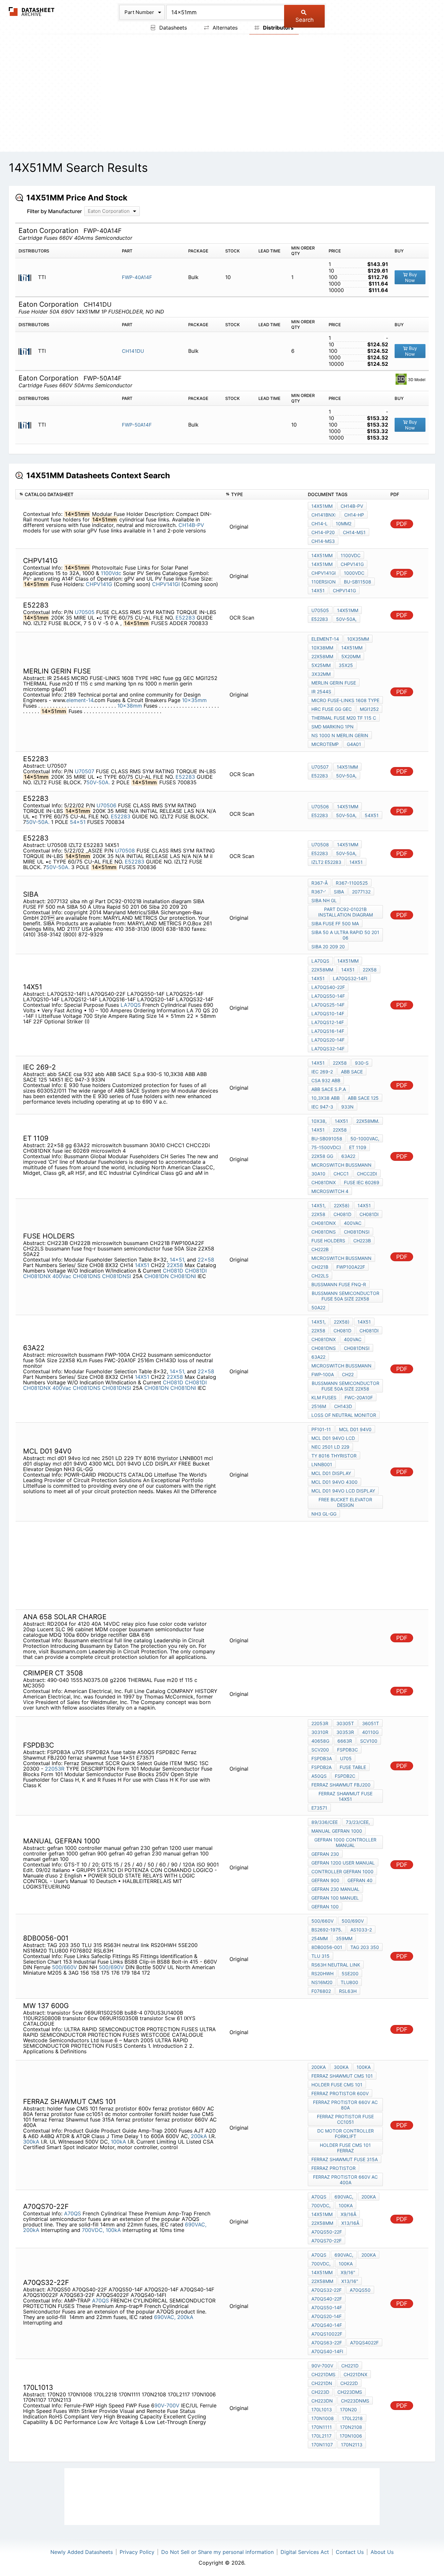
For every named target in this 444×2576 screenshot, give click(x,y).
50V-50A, (346, 619)
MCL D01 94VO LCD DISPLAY (343, 1491)
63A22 (348, 1156)
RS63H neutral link (336, 1965)
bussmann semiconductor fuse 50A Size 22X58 (346, 1296)
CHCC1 (341, 1174)
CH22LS (320, 1276)
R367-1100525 (352, 883)
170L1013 (322, 2409)
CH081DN (157, 1276)
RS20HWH (322, 1974)
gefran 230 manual (335, 1889)
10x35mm (194, 700)
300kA (31, 2142)
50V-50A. (98, 782)
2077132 (361, 892)
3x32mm (321, 674)
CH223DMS (350, 2392)
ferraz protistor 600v (340, 2093)
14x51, (177, 1260)
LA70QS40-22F (328, 987)
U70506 (106, 805)
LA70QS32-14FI (350, 978)
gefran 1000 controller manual (345, 1842)
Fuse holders (328, 1241)
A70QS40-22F (327, 2299)
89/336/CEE (325, 1822)
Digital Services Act (305, 2552)
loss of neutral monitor (344, 1415)
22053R (55, 1769)
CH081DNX (324, 1182)
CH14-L (320, 524)
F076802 (321, 1991)
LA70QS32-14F (328, 1049)
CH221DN (322, 2383)
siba (339, 892)
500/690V (111, 1967)
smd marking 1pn (333, 727)
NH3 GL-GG (324, 1514)
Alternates (224, 28)
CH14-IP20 (323, 532)
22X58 (175, 1265)
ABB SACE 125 (363, 1098)
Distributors (278, 28)
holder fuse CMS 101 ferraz (345, 2148)
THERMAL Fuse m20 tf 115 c (344, 718)
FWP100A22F (351, 1267)
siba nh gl (324, 900)
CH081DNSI (117, 1276)
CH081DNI (183, 1276)
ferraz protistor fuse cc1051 (345, 2119)
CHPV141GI (167, 584)
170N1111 (322, 2427)
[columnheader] (119, 494)
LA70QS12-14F (328, 1022)
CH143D (343, 1406)
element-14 (80, 700)
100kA (118, 2142)
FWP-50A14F (137, 425)
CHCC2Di (367, 1174)
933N (347, 1107)
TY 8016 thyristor (334, 1456)
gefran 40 (360, 1880)
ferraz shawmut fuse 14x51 (346, 1796)
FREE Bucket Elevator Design (345, 1502)
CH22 (348, 1374)
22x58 (370, 970)
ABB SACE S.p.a (329, 1089)
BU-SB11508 (358, 582)
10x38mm (130, 706)
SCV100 (369, 1741)
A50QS (319, 1776)
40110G (370, 1732)
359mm (344, 1938)
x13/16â (350, 2223)
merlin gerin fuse (334, 683)
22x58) (342, 1205)
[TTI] (27, 277)
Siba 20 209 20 (328, 947)
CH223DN (322, 2401)
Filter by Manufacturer (54, 211)
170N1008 (323, 2418)
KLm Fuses (324, 1397)
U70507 (85, 771)
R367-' (319, 892)
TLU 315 (320, 1956)
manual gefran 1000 (337, 1831)
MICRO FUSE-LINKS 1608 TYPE (345, 700)
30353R (345, 1732)
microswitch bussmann (341, 1165)
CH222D (349, 2383)
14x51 (318, 590)
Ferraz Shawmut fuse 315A (345, 2159)
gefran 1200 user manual (343, 1863)
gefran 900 (325, 1880)
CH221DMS (323, 2374)
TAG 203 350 (365, 1947)
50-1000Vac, (365, 1139)
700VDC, (93, 2230)
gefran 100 (325, 1907)
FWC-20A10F (359, 1397)
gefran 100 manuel (335, 1898)
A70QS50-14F (327, 2307)
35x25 (346, 665)
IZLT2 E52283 (326, 862)
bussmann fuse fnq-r (339, 1284)
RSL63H (348, 1991)
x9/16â (348, 2214)
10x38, (319, 1121)
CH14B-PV (191, 525)
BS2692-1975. (327, 1930)
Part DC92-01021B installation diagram (346, 912)
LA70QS (131, 1005)
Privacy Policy (137, 2552)
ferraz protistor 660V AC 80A (345, 2105)
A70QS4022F (364, 2343)
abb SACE (352, 1072)
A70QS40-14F (327, 2325)
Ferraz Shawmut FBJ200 (341, 1785)
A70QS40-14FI (327, 2351)
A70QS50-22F (327, 2232)
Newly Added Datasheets (82, 2552)
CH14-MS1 (354, 532)
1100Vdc (111, 573)
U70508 (125, 851)
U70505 (85, 612)
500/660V (65, 1967)
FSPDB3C (347, 1750)
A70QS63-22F (327, 2343)
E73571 (319, 1808)
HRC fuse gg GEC (332, 709)
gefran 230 (325, 1854)
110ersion (324, 582)
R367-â (320, 883)
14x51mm (322, 506)
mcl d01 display (331, 1473)
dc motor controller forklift (346, 2134)
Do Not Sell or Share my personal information (217, 2552)
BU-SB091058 (327, 1139)
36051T (371, 1723)
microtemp (325, 744)
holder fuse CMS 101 (337, 2085)
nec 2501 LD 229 (330, 1447)
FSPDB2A (321, 1767)
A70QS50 (360, 2290)
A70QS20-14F (326, 2316)
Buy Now (411, 277)
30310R (320, 1732)
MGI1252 (369, 709)
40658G (320, 1741)
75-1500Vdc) (326, 1147)
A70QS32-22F (326, 2290)
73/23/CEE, (358, 1822)
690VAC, (196, 2224)
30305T (345, 1723)
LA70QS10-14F (328, 1013)
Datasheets (172, 28)
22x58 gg (322, 1156)
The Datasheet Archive (32, 12)
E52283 (185, 618)
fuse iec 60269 (362, 1182)
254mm (320, 1938)
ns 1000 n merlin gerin (340, 735)
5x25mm (321, 665)
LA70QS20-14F (328, 1040)
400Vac (62, 1276)
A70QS (72, 2213)
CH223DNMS (355, 2401)
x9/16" (348, 2272)
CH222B (320, 1249)
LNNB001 (322, 1464)
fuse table (353, 1767)
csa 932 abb (326, 1080)
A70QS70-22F (326, 2241)
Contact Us (350, 2552)
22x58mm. (368, 1121)
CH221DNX (355, 2374)
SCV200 (320, 1750)
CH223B (362, 1241)
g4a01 (354, 744)
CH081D (173, 1271)
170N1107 (322, 2445)
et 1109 (358, 1147)
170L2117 (321, 2436)
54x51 (78, 822)
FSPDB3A (322, 1758)
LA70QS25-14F (328, 1005)
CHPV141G (100, 584)
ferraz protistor (333, 2168)
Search (305, 20)
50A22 (318, 1307)
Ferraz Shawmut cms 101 (342, 2076)
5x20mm (351, 656)
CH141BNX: (324, 515)
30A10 (318, 1174)
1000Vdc (354, 573)
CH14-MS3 (323, 541)
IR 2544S (321, 692)
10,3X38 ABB (326, 1098)
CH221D (350, 2366)
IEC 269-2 (322, 1072)
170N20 (348, 2409)
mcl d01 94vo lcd (333, 1438)
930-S (362, 1063)
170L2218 (352, 2418)
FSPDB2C (345, 1776)
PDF (402, 524)
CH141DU (133, 351)
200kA (199, 2136)
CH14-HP (354, 515)
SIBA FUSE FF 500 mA (335, 923)
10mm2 (344, 524)
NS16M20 (322, 1982)
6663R (345, 1741)
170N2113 (352, 2445)
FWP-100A (323, 1374)
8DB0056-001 (327, 1947)
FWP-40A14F (137, 277)
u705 (346, 1758)
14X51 (356, 862)
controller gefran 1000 (342, 1871)
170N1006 (351, 2436)
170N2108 (351, 2427)
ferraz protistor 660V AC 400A (345, 2180)
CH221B (320, 1267)
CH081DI (196, 1271)
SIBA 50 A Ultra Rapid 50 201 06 (345, 935)
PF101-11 (321, 1429)
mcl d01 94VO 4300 (334, 1482)
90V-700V (168, 2405)
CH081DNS (87, 1276)
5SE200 (350, 1974)
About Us (382, 2552)
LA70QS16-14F (328, 1031)
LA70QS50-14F (328, 996)
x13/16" (350, 2281)
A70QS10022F (327, 2334)
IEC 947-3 (322, 1107)
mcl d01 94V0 (355, 1429)
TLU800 (349, 1982)
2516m (319, 1406)
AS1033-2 (361, 1930)
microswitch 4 (330, 1191)
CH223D (320, 2392)
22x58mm (322, 656)
